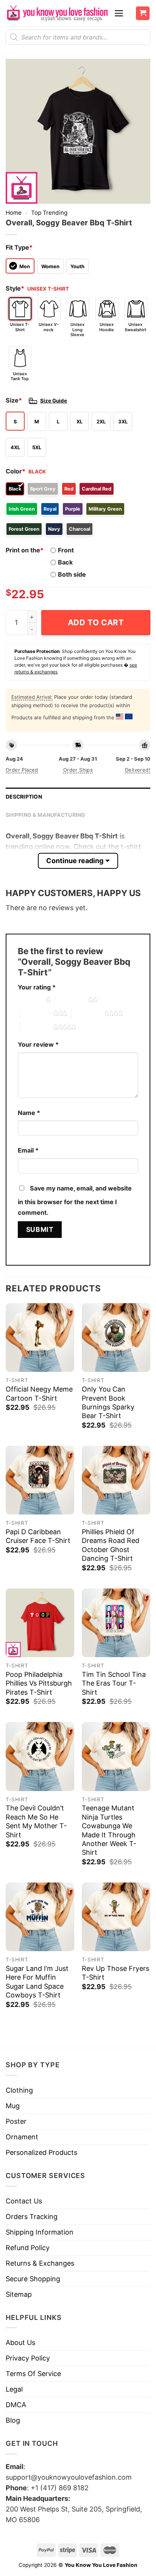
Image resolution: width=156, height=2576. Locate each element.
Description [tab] (24, 797)
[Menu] (119, 13)
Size (14, 400)
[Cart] (143, 13)
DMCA (16, 2405)
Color (16, 471)
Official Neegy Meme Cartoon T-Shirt (39, 1393)
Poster (16, 2121)
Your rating (37, 987)
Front (66, 550)
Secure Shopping (33, 2279)
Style (15, 288)
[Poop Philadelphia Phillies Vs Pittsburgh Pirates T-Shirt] (40, 1623)
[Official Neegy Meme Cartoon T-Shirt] (40, 1338)
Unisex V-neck (49, 327)
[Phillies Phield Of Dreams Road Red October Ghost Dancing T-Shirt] (116, 1480)
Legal (14, 2389)
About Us (20, 2342)
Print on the (25, 550)
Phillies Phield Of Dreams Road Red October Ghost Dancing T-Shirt (111, 1545)
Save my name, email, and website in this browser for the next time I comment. (75, 1200)
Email (28, 1150)
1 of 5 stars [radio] (30, 1000)
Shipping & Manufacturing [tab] (46, 815)
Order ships (78, 770)
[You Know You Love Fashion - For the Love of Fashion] (57, 13)
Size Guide (54, 401)
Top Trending (49, 213)
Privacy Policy (28, 2358)
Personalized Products (41, 2152)
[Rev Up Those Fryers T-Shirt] (116, 1917)
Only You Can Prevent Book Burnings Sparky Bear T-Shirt (108, 1402)
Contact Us (24, 2201)
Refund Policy (28, 2248)
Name (29, 1113)
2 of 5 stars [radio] (72, 1000)
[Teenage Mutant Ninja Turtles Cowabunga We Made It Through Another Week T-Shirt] (116, 1756)
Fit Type (19, 247)
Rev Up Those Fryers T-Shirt (115, 1973)
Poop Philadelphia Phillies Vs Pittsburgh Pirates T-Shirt (39, 1683)
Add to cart (96, 622)
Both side (72, 574)
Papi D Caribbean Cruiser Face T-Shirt (38, 1536)
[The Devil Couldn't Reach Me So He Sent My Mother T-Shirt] (40, 1756)
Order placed (22, 770)
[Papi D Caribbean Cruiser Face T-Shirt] (40, 1480)
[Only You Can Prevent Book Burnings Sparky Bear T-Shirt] (116, 1338)
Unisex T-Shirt (20, 327)
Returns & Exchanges (40, 2263)
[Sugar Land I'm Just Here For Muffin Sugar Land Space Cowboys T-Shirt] (40, 1917)
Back (65, 562)
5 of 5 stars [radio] (37, 1027)
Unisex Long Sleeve (77, 329)
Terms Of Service (33, 2374)
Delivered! (138, 770)
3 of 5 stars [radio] (37, 1014)
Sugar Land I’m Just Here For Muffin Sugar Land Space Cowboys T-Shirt (37, 1982)
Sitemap (19, 2294)
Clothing (19, 2090)
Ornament (22, 2137)
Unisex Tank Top (20, 376)
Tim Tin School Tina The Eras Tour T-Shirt (114, 1683)
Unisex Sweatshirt (135, 327)
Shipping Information (40, 2232)
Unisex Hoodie (107, 327)
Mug (13, 2106)
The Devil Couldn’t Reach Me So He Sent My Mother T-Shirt (36, 1821)
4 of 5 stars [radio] (88, 1014)
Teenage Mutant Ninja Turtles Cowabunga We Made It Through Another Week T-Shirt (109, 1830)
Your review (38, 1044)
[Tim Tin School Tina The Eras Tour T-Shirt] (116, 1623)
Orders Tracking (32, 2217)
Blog (13, 2420)
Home (14, 213)
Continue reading (75, 861)
